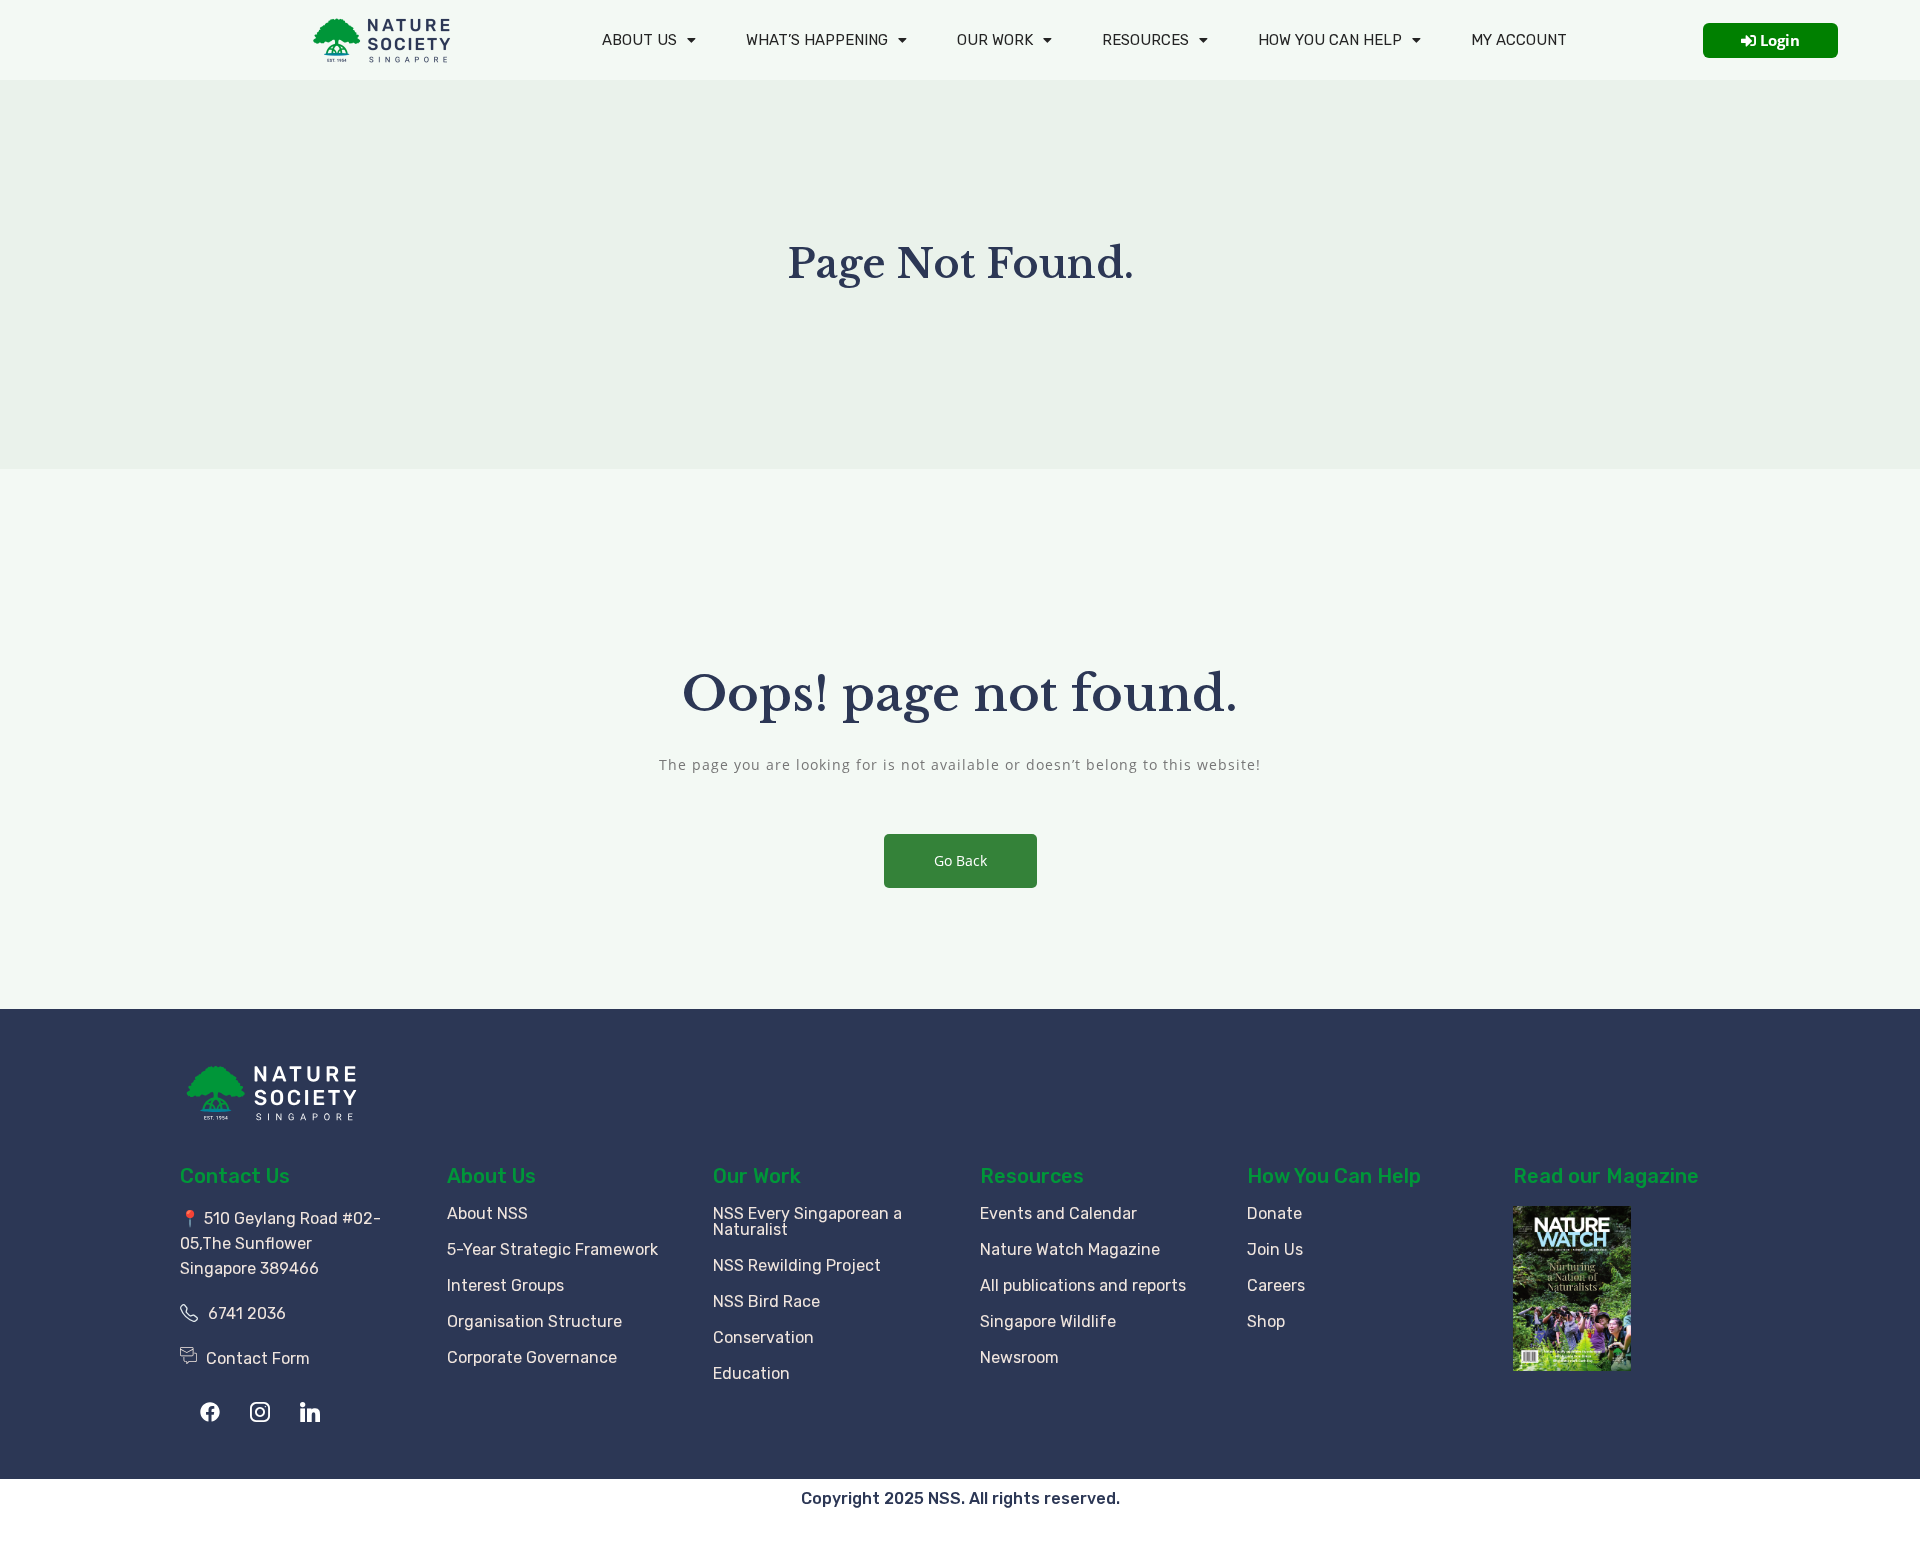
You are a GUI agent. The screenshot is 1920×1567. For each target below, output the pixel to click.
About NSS (487, 1213)
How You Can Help (1334, 1176)
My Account (1519, 40)
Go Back (960, 860)
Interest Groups (505, 1285)
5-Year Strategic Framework (552, 1249)
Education (751, 1373)
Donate (1274, 1213)
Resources (1145, 40)
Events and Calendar (1058, 1213)
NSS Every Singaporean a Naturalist (807, 1221)
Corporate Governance (532, 1357)
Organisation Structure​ (534, 1321)
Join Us (1275, 1249)
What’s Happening (817, 40)
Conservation (763, 1337)
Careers (1276, 1285)
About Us (639, 40)
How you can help (1330, 40)
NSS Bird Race (766, 1301)
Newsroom (1019, 1357)
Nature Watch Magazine (1070, 1249)
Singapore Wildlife (1048, 1321)
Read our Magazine (1606, 1176)
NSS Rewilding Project (797, 1265)
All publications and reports (1083, 1285)
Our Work (995, 40)
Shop (1266, 1321)
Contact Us (235, 1176)
